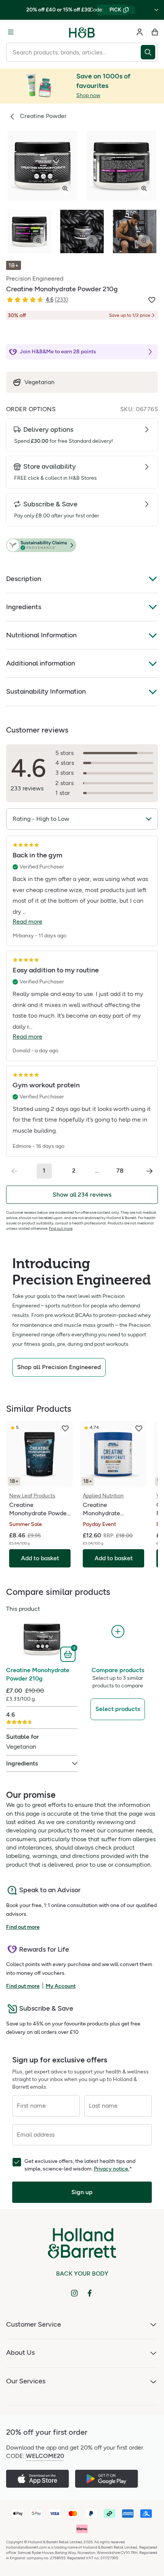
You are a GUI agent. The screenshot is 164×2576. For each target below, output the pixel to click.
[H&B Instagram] (74, 2293)
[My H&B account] (140, 32)
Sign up (82, 2192)
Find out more (61, 1228)
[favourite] (65, 1428)
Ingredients (24, 607)
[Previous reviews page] (14, 1171)
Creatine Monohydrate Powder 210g (38, 1674)
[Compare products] (118, 1632)
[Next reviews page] (150, 1171)
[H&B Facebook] (90, 2293)
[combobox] (73, 52)
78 (120, 1171)
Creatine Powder (43, 116)
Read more (27, 922)
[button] (82, 546)
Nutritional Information (41, 635)
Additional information (41, 663)
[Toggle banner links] (156, 10)
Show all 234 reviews (82, 1195)
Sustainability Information (46, 691)
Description (24, 579)
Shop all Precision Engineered (59, 1367)
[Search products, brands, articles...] (149, 52)
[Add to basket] (69, 1653)
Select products (118, 1709)
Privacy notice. (112, 2169)
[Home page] (82, 32)
